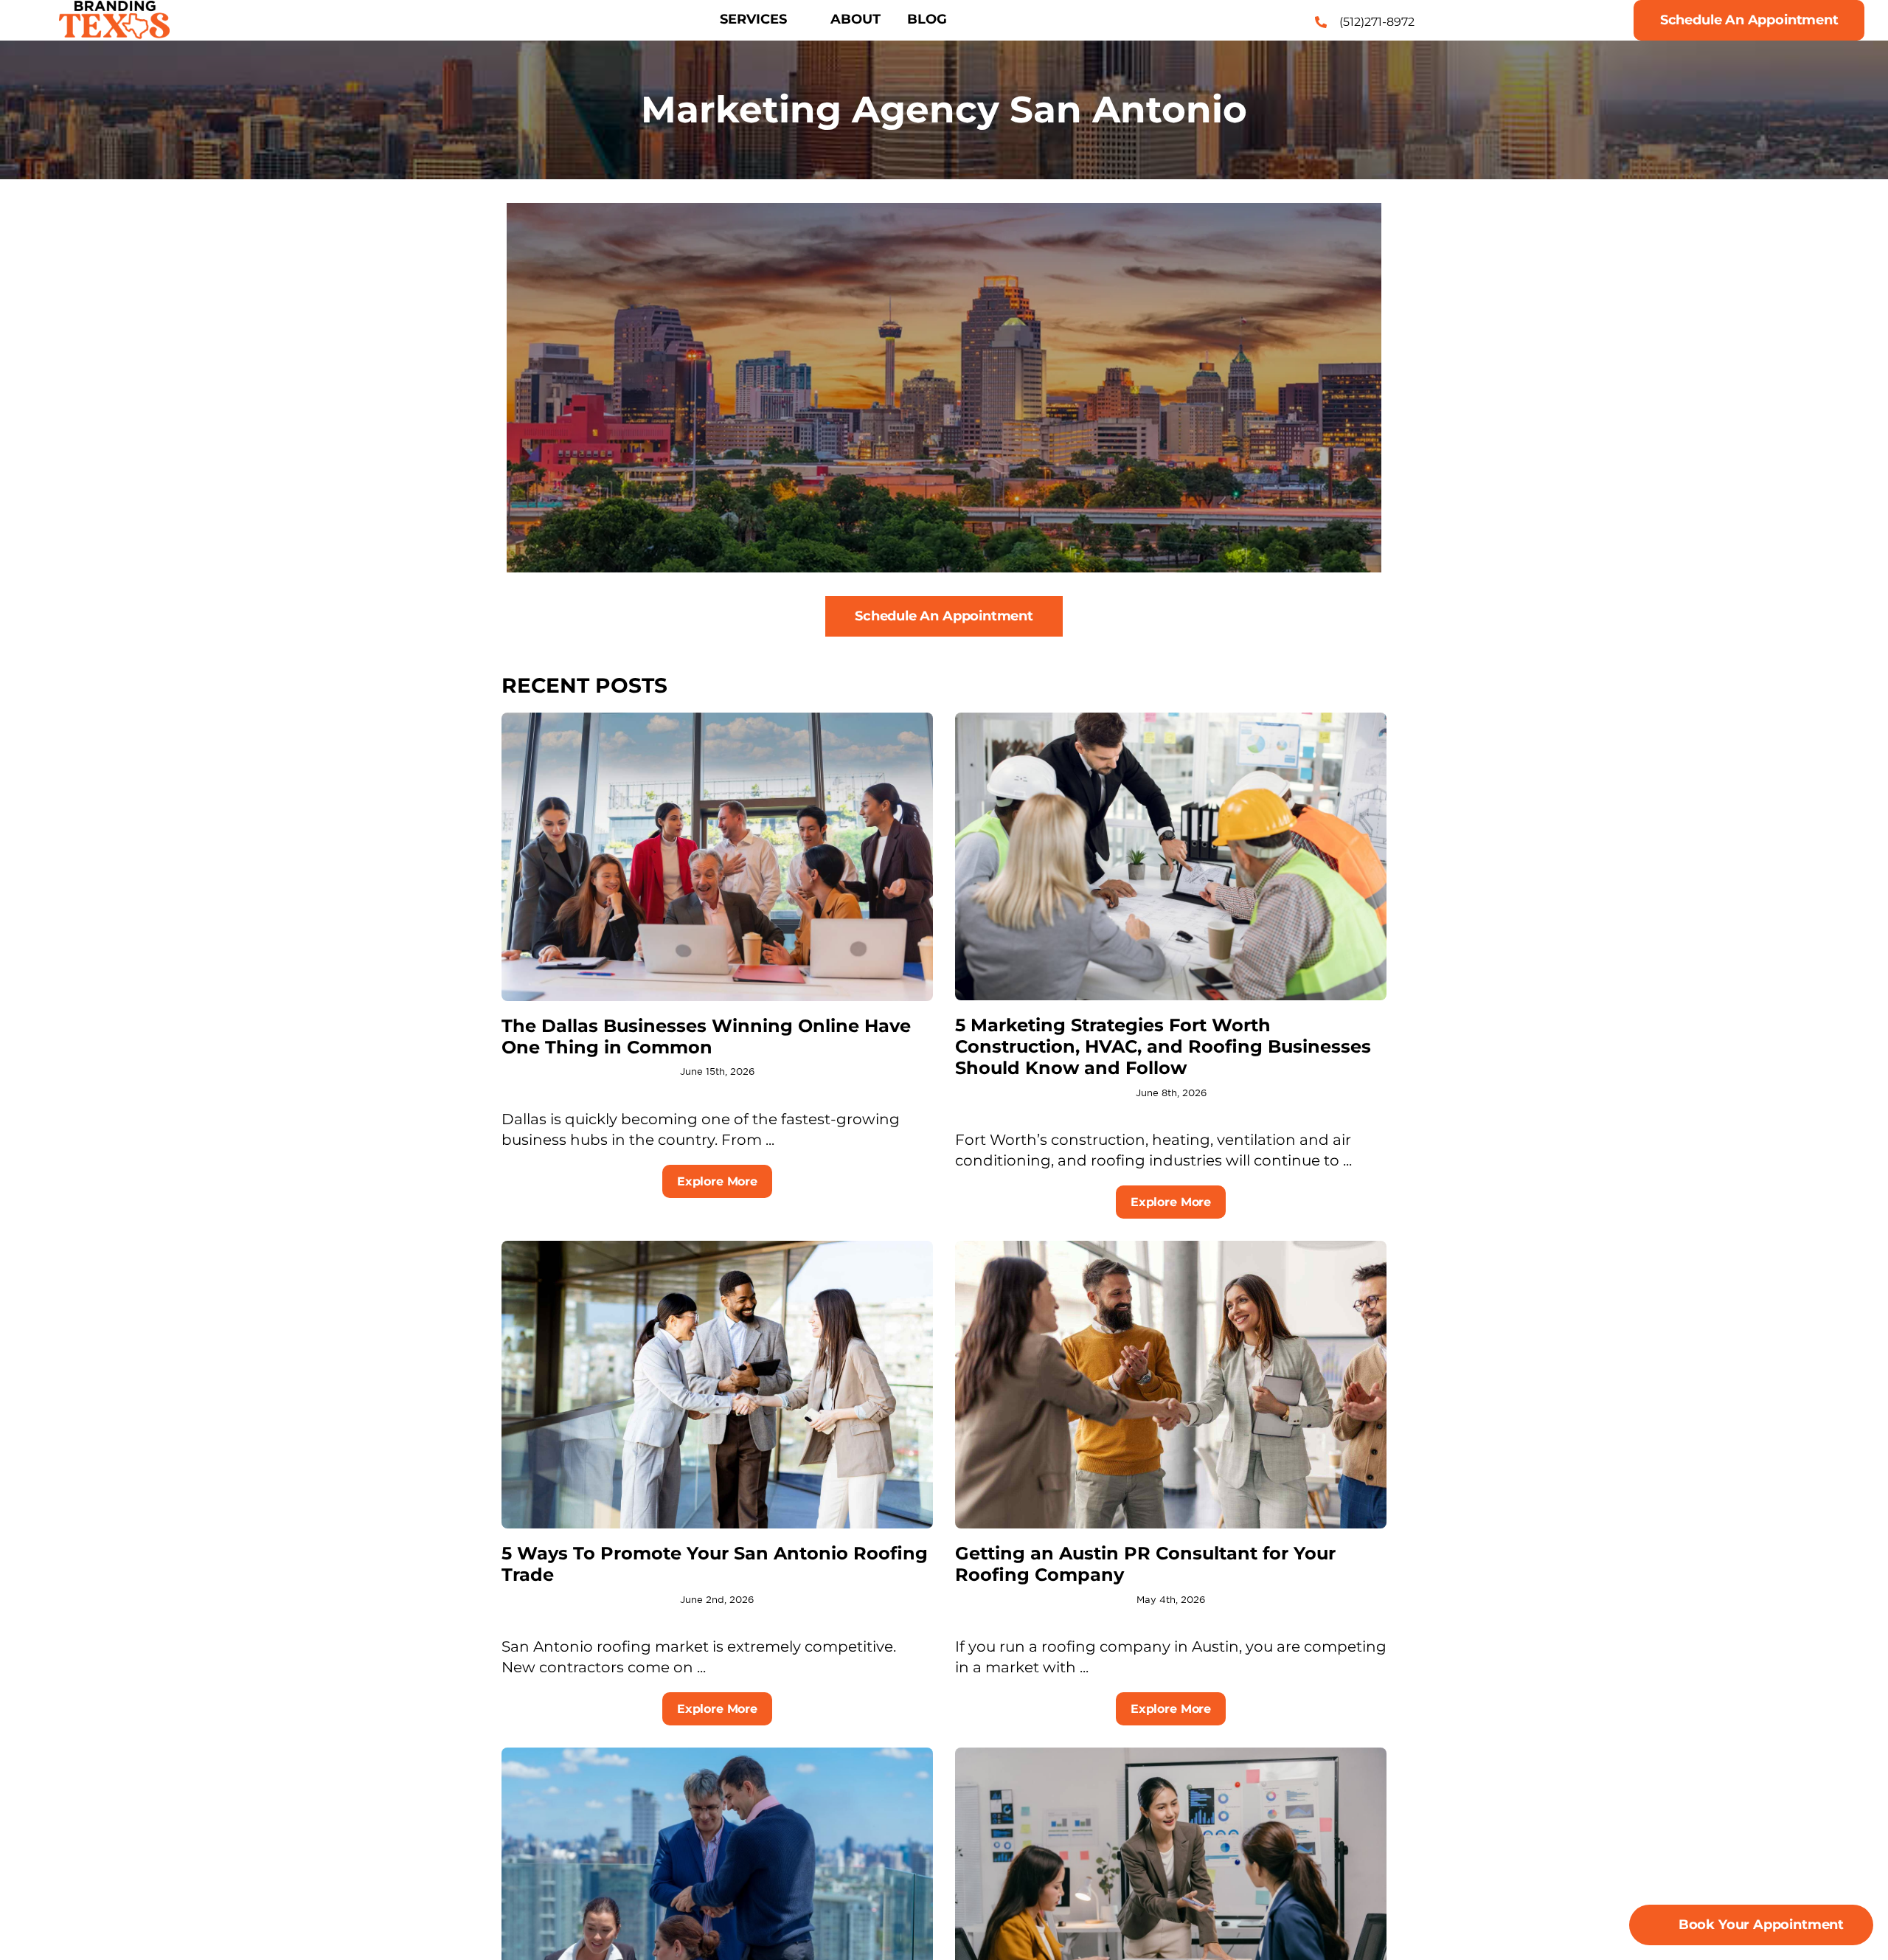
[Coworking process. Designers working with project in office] (717, 1755)
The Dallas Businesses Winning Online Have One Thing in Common (706, 1036)
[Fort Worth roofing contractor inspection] (1171, 720)
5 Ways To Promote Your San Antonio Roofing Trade (715, 1564)
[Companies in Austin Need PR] (1171, 1248)
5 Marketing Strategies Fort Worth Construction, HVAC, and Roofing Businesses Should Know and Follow (1163, 1046)
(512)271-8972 (1377, 22)
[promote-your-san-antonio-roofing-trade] (717, 1248)
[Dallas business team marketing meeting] (717, 720)
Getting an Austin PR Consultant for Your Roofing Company (1145, 1564)
